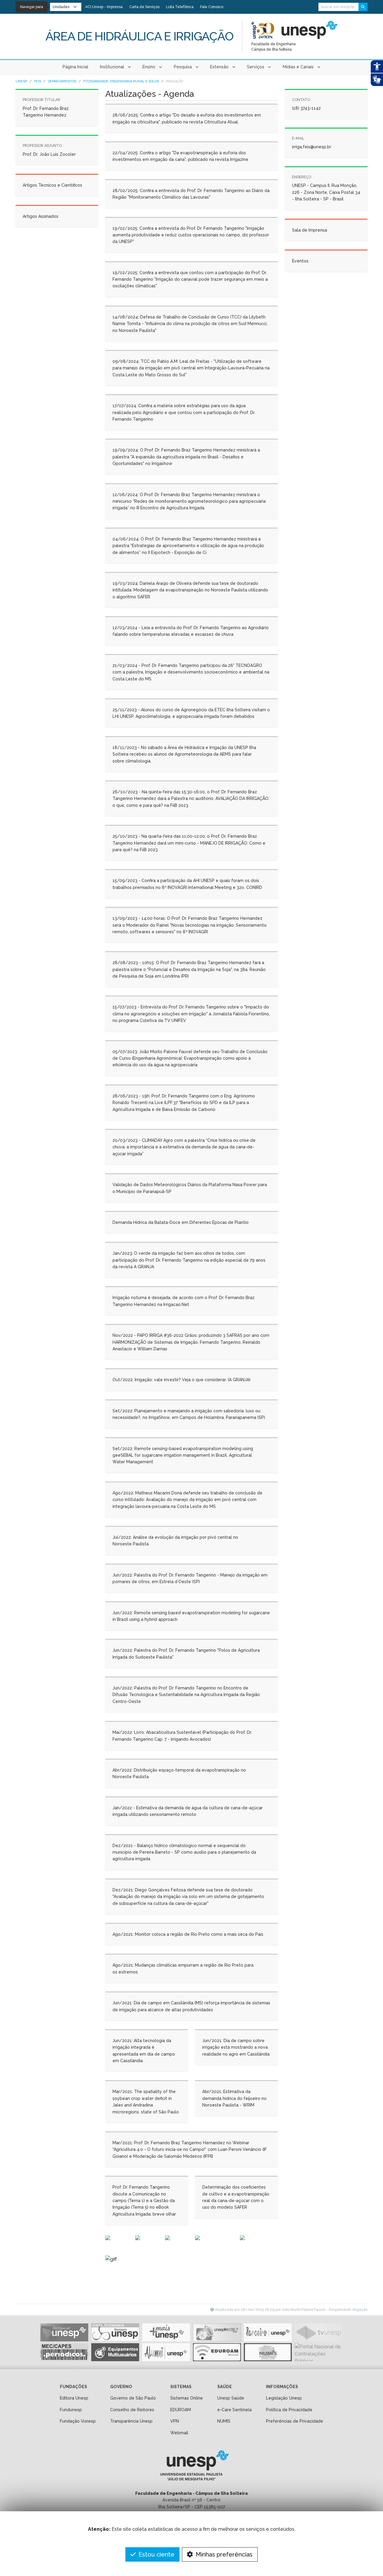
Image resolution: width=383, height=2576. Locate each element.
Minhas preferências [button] (223, 2554)
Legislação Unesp (284, 2398)
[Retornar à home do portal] (310, 30)
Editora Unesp (74, 2398)
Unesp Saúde (231, 2398)
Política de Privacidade (289, 2410)
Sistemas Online (187, 2398)
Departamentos (62, 81)
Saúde (225, 2387)
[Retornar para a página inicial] (191, 2468)
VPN (175, 2421)
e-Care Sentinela (234, 2410)
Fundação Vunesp (78, 2421)
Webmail (179, 2433)
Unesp (21, 81)
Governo (121, 2387)
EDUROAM (181, 2410)
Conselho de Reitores (132, 2410)
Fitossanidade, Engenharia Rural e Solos (121, 81)
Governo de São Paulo (133, 2398)
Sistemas (181, 2387)
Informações (282, 2387)
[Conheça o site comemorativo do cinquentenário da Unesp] (263, 30)
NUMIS (224, 2421)
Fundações (73, 2387)
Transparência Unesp (131, 2421)
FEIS (38, 81)
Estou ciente (156, 2554)
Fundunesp (71, 2410)
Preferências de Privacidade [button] (295, 2421)
